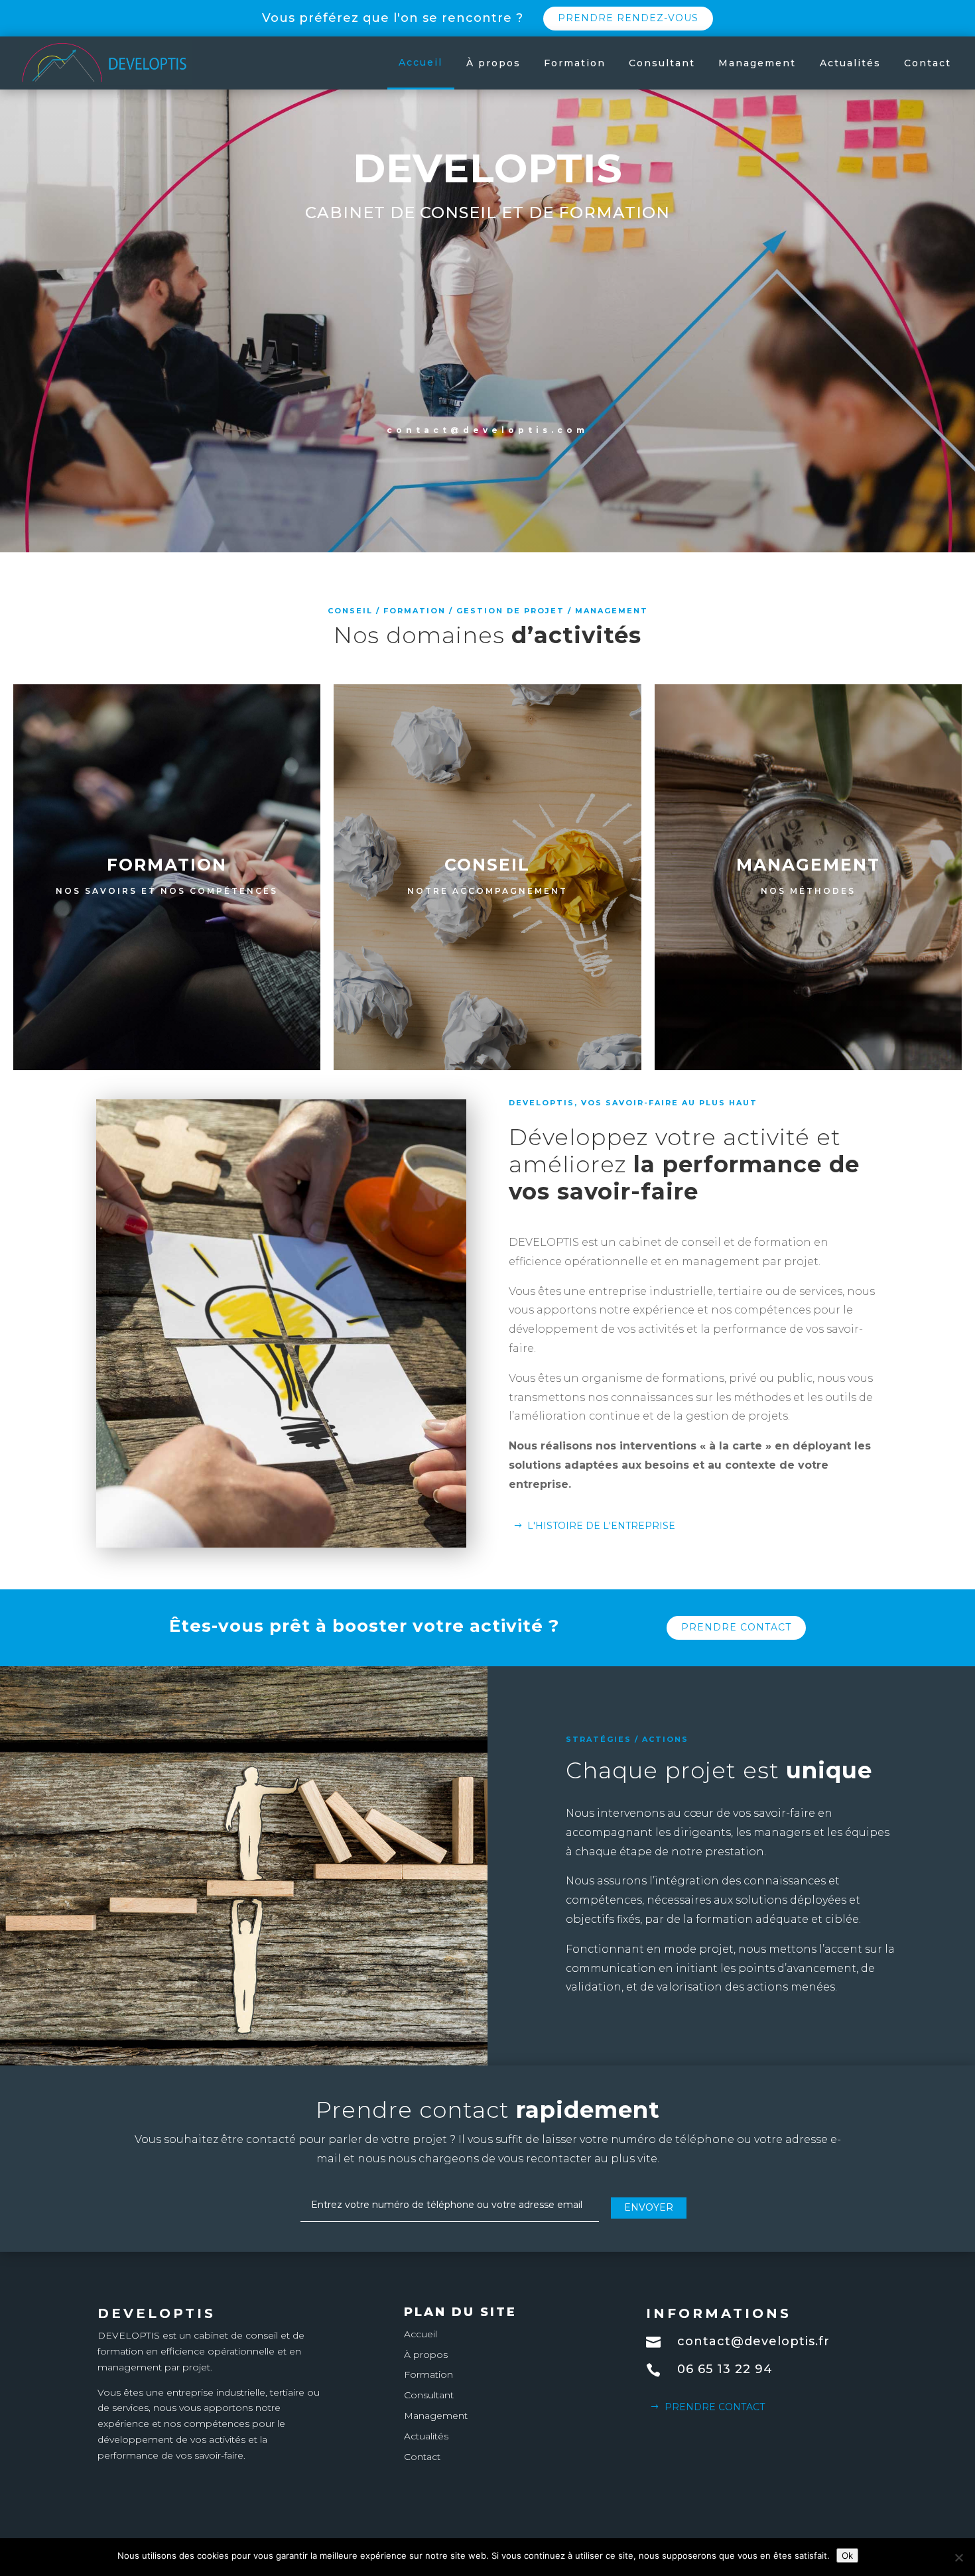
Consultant (662, 63)
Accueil (421, 62)
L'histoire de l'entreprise (601, 1526)
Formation (575, 63)
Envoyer (649, 2207)
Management (757, 63)
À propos (493, 63)
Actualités (850, 63)
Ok (847, 2555)
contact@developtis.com (487, 430)
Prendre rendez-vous (628, 18)
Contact (928, 63)
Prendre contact (736, 1627)
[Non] (958, 2557)
